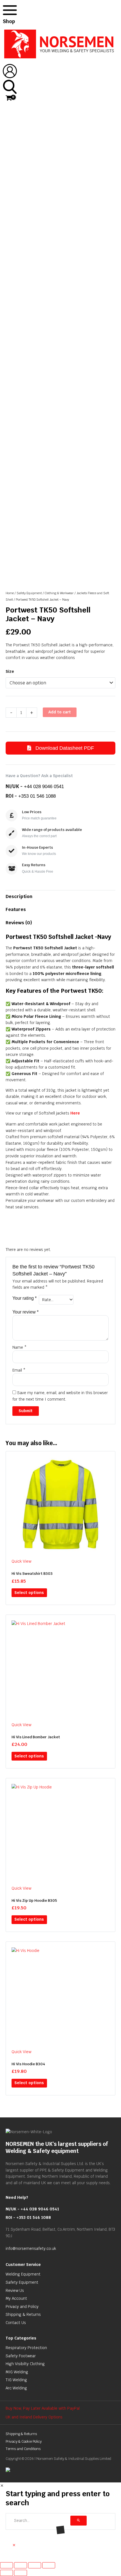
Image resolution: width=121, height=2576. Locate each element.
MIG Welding (17, 2372)
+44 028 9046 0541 (44, 787)
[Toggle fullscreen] (21, 2565)
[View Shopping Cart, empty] (8, 98)
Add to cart (60, 712)
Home (10, 593)
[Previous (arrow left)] (6, 2573)
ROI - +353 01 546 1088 (28, 2217)
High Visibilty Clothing (25, 2364)
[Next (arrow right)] (21, 2573)
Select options (29, 1593)
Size (10, 671)
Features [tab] (16, 909)
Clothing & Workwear (59, 593)
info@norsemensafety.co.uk (31, 2248)
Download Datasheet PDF (64, 748)
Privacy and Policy (22, 2307)
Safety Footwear (21, 2356)
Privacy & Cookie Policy (24, 2441)
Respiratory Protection (26, 2348)
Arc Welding (16, 2388)
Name (19, 1347)
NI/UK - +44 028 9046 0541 (32, 2209)
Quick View (21, 1561)
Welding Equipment (23, 2274)
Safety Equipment (29, 593)
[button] (14, 2545)
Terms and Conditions (23, 2449)
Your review (25, 1312)
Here (75, 1113)
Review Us (15, 2290)
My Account (16, 2298)
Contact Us (16, 2323)
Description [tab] (19, 896)
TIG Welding (16, 2380)
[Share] (35, 2565)
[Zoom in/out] (6, 2565)
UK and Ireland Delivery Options (34, 2417)
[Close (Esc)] (49, 2565)
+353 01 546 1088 (37, 796)
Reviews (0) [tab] (19, 923)
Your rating (24, 1298)
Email (19, 1370)
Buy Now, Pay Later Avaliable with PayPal (43, 2408)
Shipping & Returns (40, 347)
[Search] (79, 2521)
